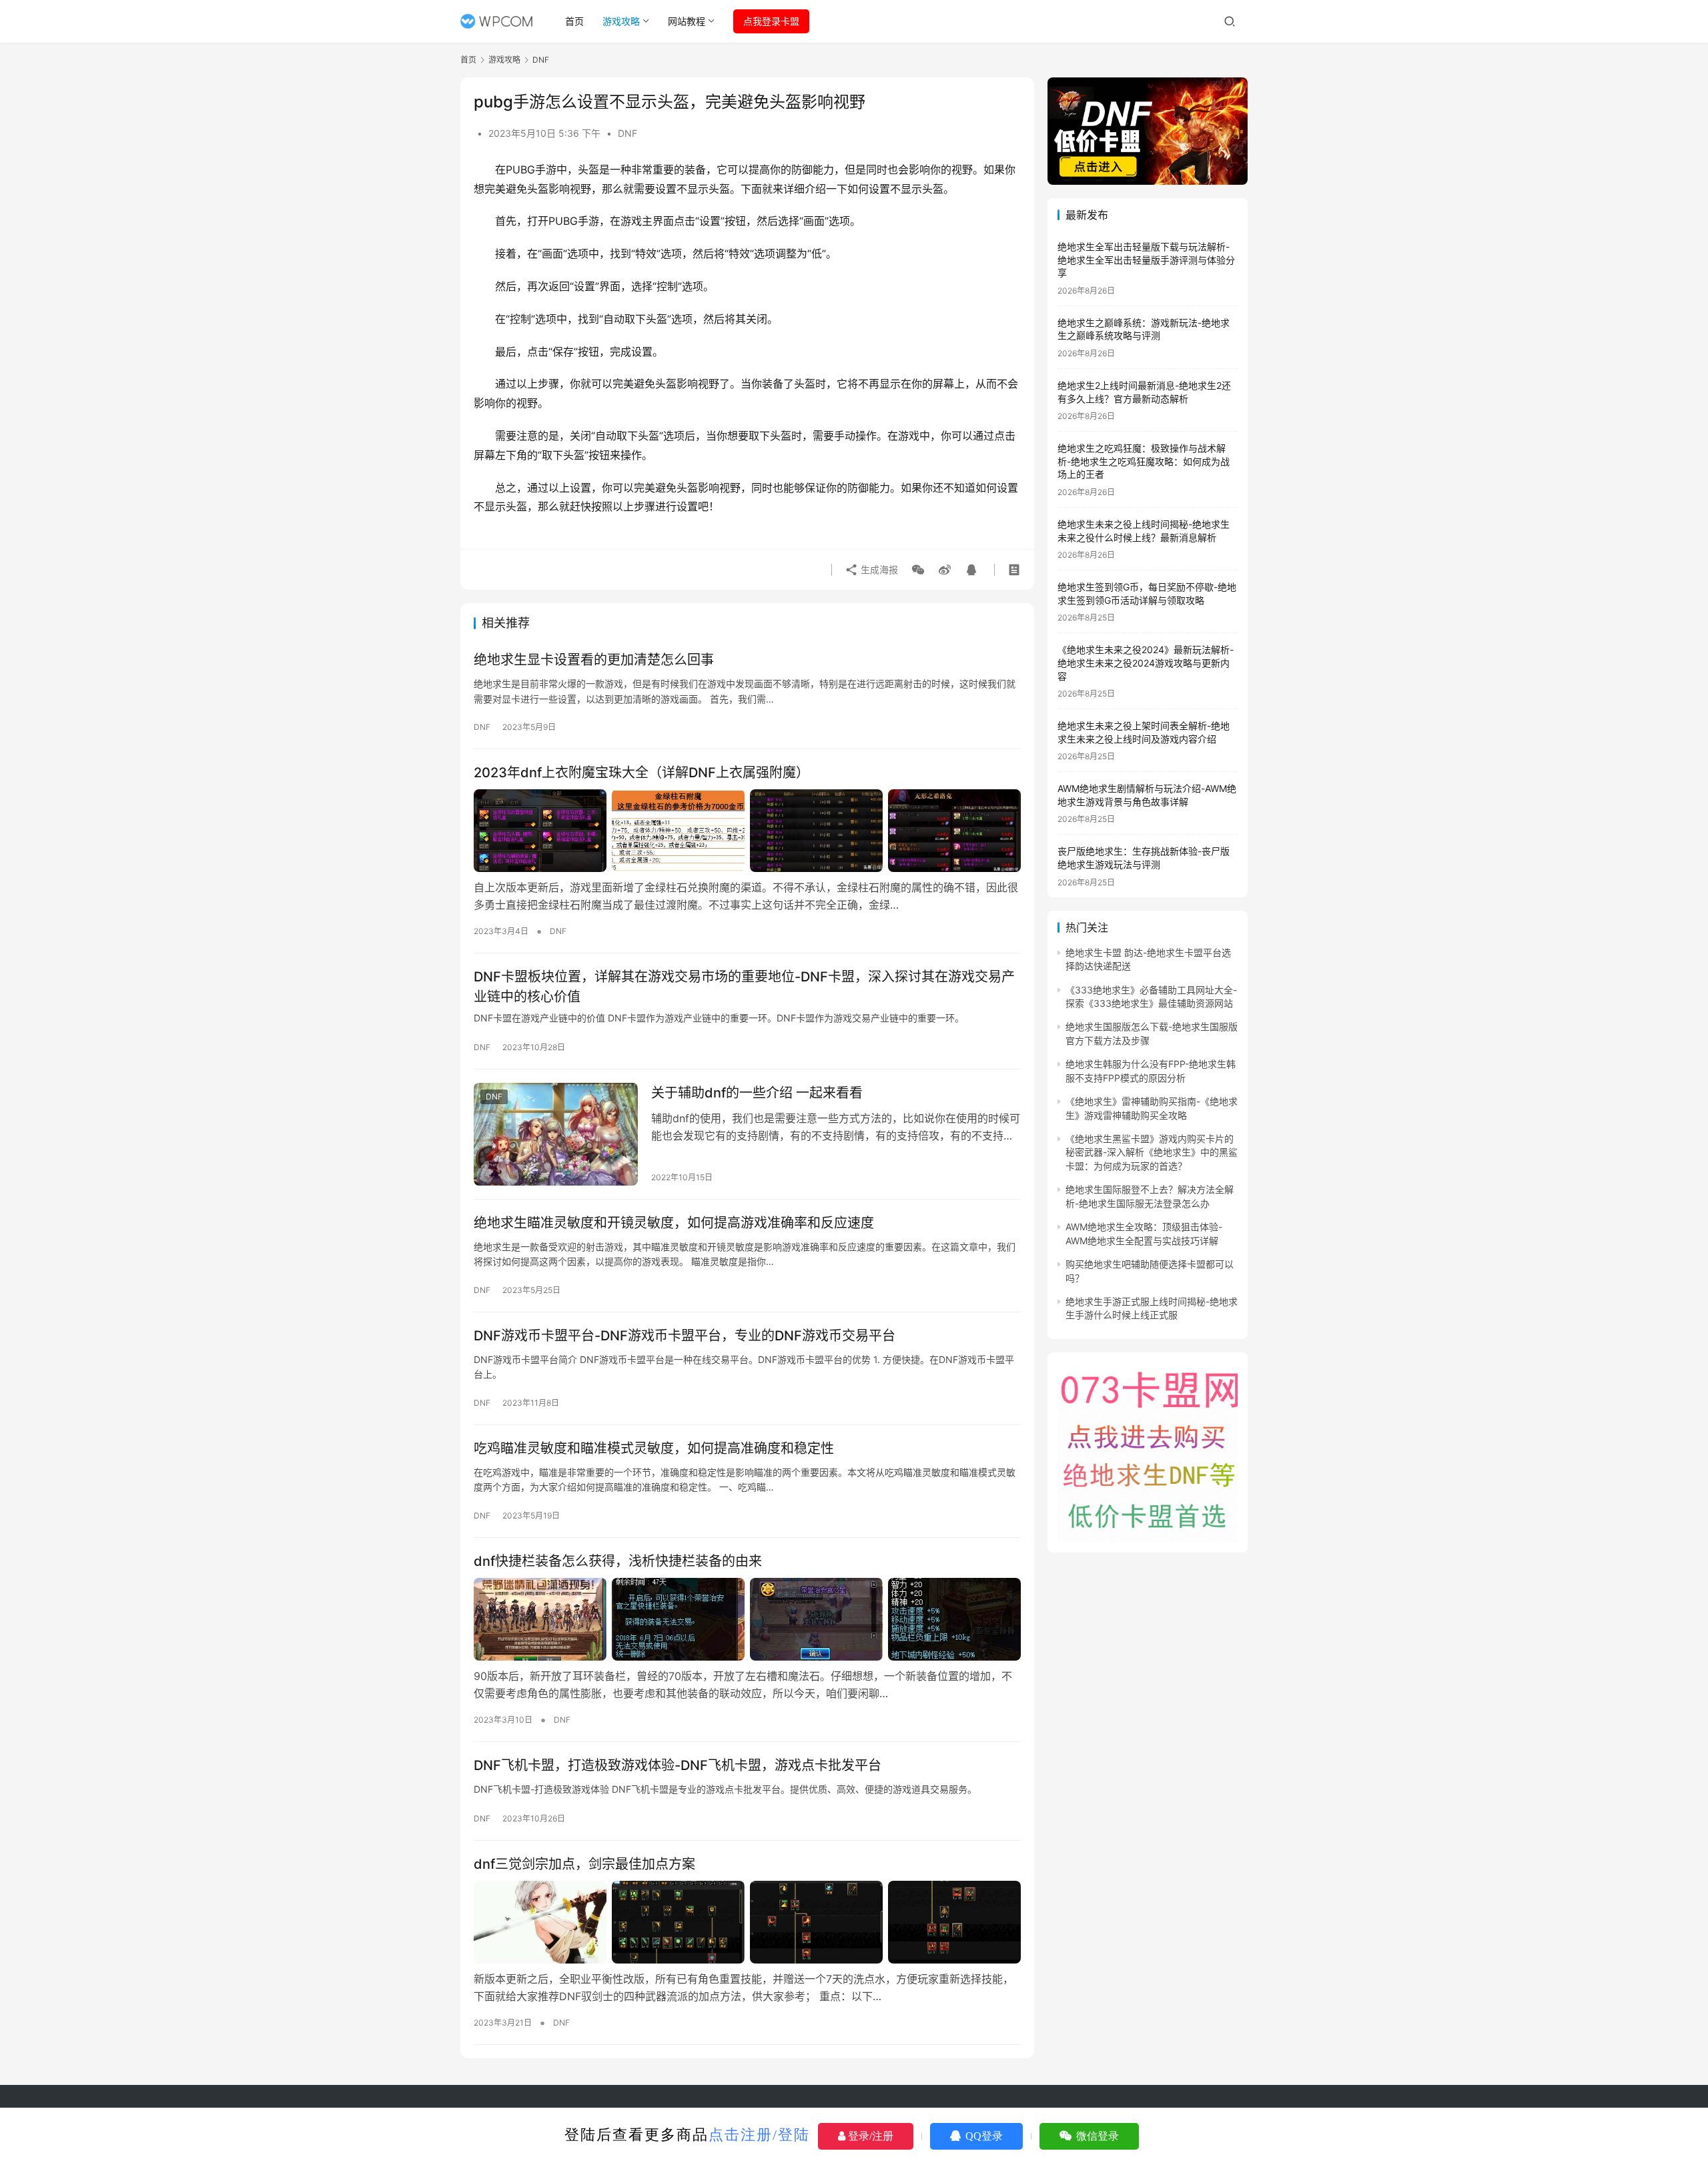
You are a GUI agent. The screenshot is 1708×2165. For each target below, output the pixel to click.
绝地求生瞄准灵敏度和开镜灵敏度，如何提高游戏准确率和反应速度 (674, 1223)
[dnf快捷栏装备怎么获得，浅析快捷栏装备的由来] (747, 1619)
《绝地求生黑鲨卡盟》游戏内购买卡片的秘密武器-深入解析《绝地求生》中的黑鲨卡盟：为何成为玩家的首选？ (1152, 1152)
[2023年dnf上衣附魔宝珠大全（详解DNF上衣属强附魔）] (747, 831)
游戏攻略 (621, 21)
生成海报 (878, 569)
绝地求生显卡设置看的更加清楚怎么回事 (594, 660)
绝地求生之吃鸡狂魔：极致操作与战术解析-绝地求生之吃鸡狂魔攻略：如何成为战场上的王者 (1144, 461)
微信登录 (1096, 2136)
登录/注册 (869, 2136)
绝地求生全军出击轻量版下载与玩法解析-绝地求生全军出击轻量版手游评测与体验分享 (1146, 260)
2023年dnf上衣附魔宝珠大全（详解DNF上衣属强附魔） (642, 773)
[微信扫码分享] (918, 570)
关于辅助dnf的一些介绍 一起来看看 (757, 1093)
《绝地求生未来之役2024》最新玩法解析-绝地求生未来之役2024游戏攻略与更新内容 (1146, 663)
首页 (574, 21)
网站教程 (687, 21)
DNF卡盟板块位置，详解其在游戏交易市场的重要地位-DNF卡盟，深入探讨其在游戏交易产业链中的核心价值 (744, 986)
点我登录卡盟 (771, 21)
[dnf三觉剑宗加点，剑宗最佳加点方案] (747, 1922)
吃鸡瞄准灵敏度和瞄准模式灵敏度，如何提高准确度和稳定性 (654, 1448)
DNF (627, 133)
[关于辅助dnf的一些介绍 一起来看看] (556, 1134)
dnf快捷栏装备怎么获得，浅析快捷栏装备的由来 (618, 1561)
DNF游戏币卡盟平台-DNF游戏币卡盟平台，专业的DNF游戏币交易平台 (685, 1336)
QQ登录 (983, 2136)
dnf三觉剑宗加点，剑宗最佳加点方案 (584, 1864)
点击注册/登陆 (759, 2135)
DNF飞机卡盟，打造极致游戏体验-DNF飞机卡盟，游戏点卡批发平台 (678, 1765)
